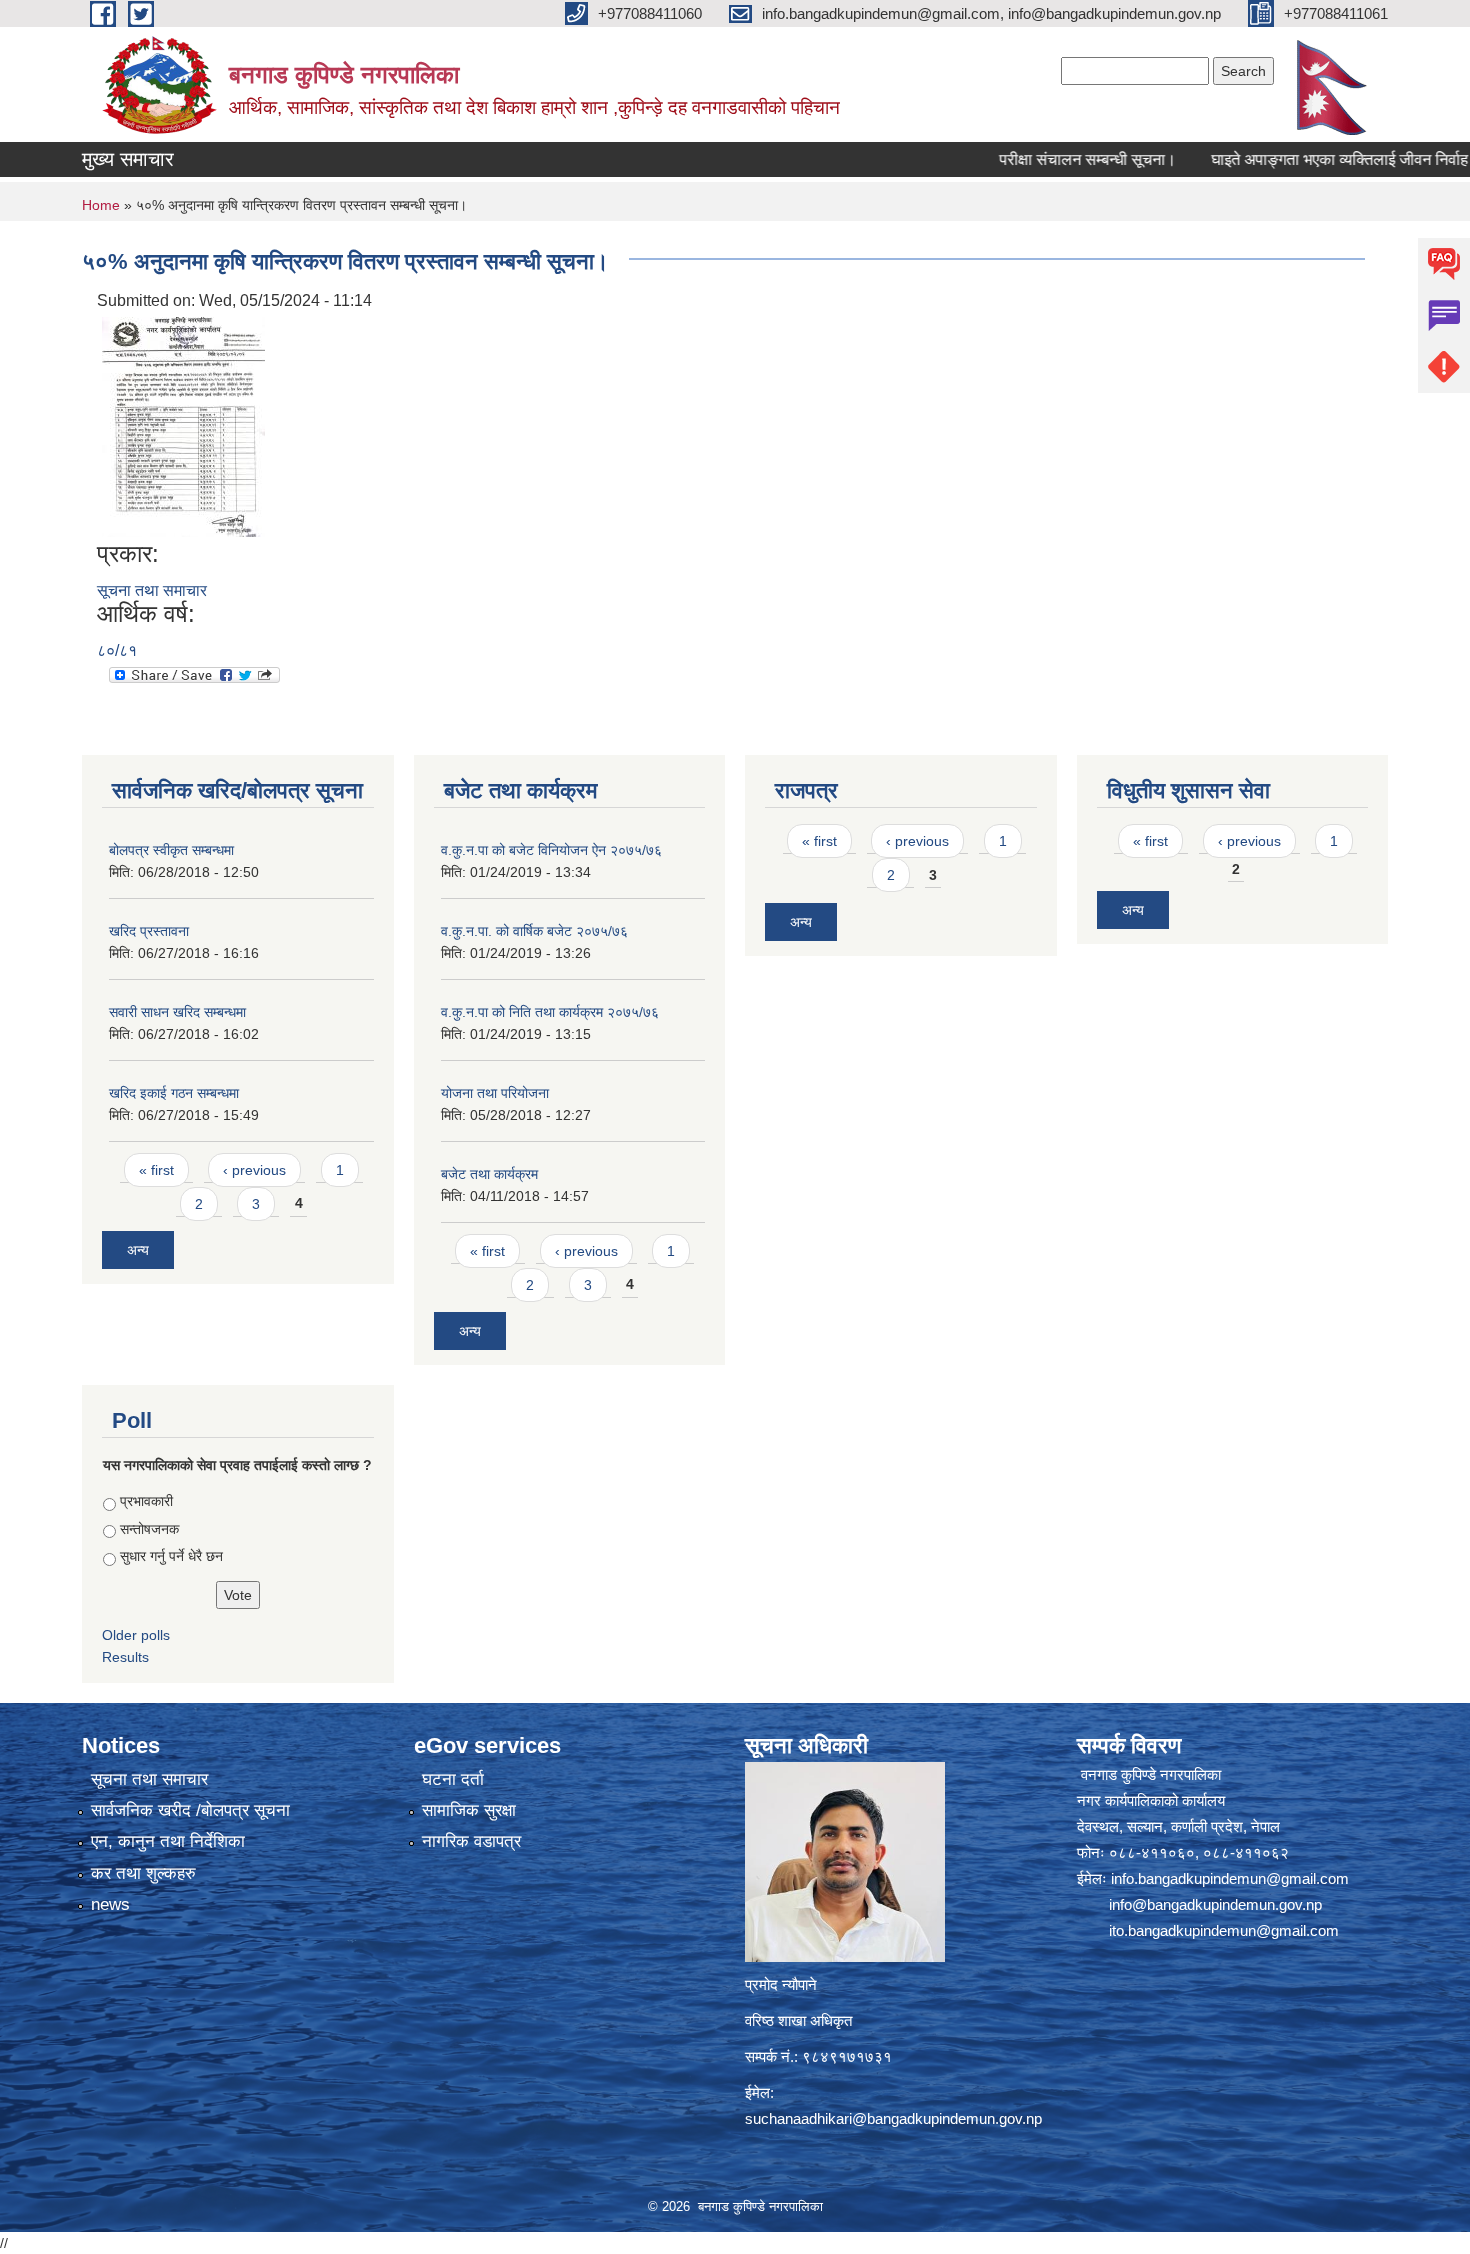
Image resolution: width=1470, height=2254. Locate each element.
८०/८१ (117, 650)
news (110, 1904)
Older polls (136, 1635)
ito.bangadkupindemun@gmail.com (1224, 1930)
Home (101, 205)
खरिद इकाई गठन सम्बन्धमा (174, 1093)
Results (125, 1657)
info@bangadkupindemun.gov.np (1215, 1904)
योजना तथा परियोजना (495, 1093)
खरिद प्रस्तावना (149, 931)
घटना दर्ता (453, 1779)
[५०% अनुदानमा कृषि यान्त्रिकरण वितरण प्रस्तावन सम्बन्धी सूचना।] (183, 425)
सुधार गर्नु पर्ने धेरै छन (171, 1556)
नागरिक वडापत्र (471, 1841)
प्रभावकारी (146, 1501)
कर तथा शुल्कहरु (143, 1873)
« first (156, 1170)
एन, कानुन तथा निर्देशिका (168, 1841)
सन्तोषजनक (149, 1529)
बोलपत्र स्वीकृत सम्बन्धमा (171, 850)
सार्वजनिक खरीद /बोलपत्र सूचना (190, 1810)
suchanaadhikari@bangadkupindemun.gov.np (893, 2118)
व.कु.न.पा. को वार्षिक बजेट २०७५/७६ (534, 931)
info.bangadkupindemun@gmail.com (1230, 1878)
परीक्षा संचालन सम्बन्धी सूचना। (1043, 159)
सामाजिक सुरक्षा (469, 1810)
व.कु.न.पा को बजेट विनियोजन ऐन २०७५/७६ (551, 850)
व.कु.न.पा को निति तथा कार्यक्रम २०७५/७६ (550, 1012)
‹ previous (254, 1170)
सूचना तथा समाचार (152, 590)
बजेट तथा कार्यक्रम (489, 1174)
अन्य (138, 1250)
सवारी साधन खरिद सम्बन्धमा (177, 1012)
